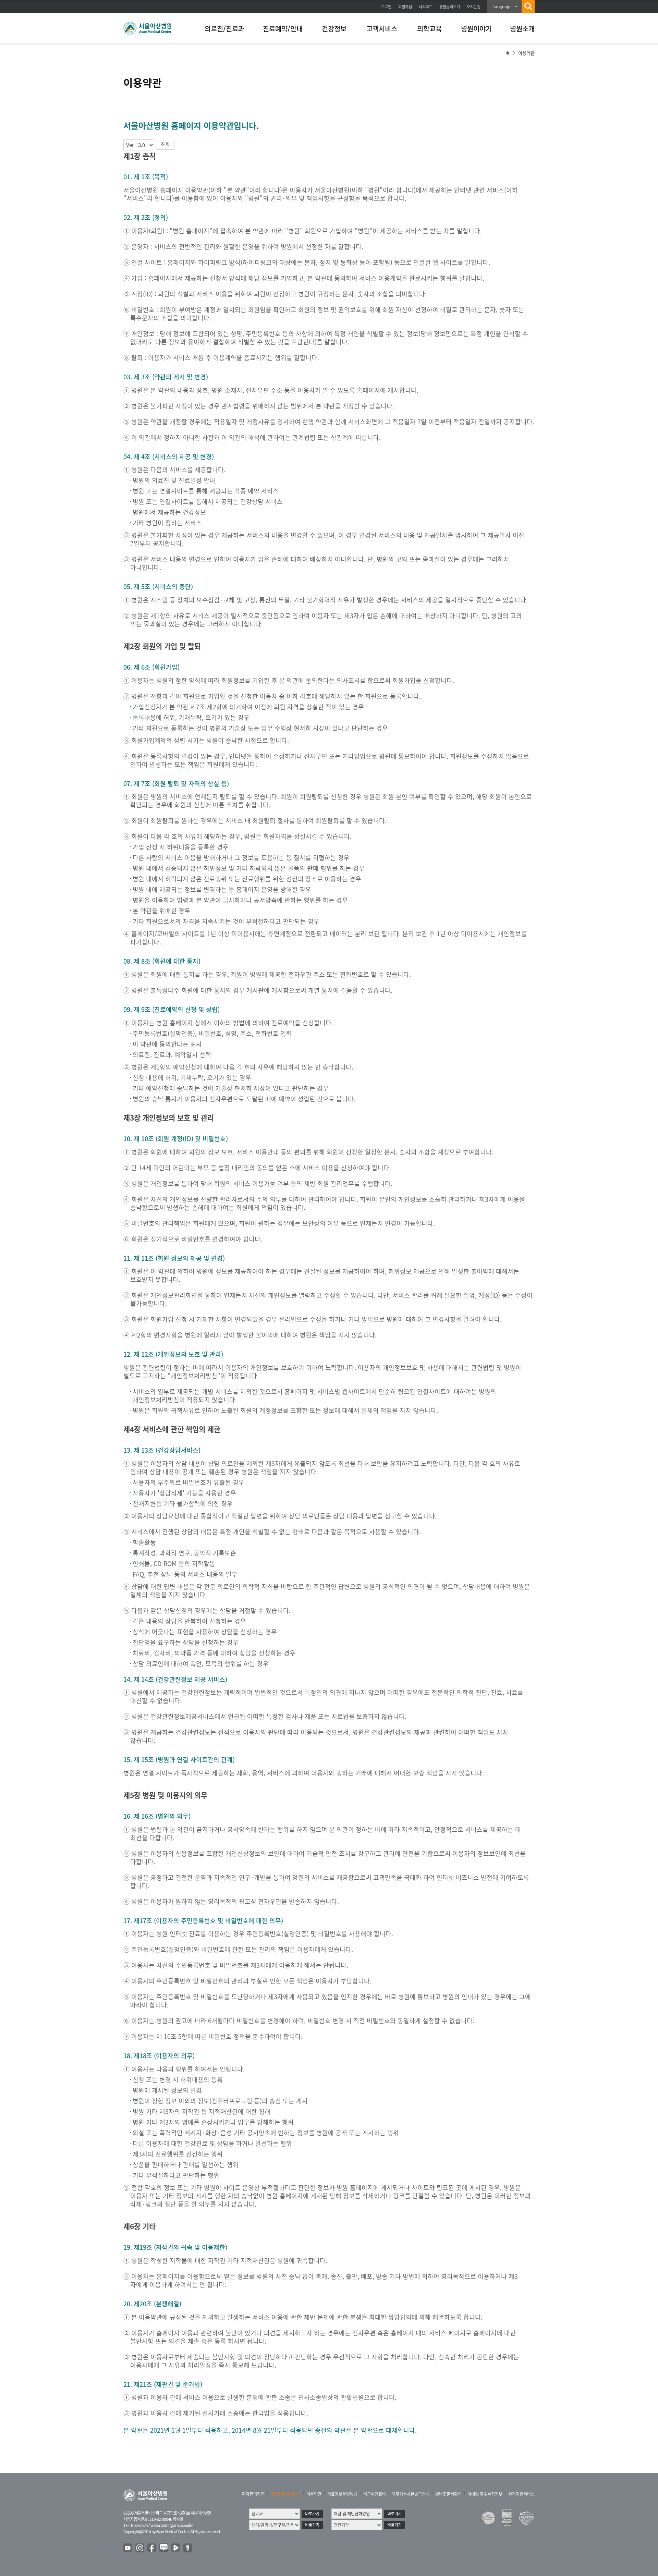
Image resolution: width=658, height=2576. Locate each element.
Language (502, 7)
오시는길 (474, 7)
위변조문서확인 (448, 2494)
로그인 (386, 7)
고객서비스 (382, 29)
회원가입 (405, 7)
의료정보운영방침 (342, 2494)
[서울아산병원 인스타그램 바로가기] (140, 2548)
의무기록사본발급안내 (411, 2494)
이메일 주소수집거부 (485, 2494)
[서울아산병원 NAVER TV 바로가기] (176, 2548)
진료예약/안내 (283, 29)
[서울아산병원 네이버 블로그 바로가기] (164, 2548)
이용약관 (314, 2494)
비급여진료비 (375, 2494)
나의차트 (426, 7)
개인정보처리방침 (285, 2494)
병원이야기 (476, 29)
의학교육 (429, 29)
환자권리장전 (253, 2494)
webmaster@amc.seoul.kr (172, 2525)
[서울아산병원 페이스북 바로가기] (152, 2548)
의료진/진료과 (224, 29)
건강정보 (334, 29)
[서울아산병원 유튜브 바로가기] (128, 2548)
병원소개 (522, 29)
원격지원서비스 (521, 2494)
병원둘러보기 (450, 7)
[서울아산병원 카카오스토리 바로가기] (188, 2548)
